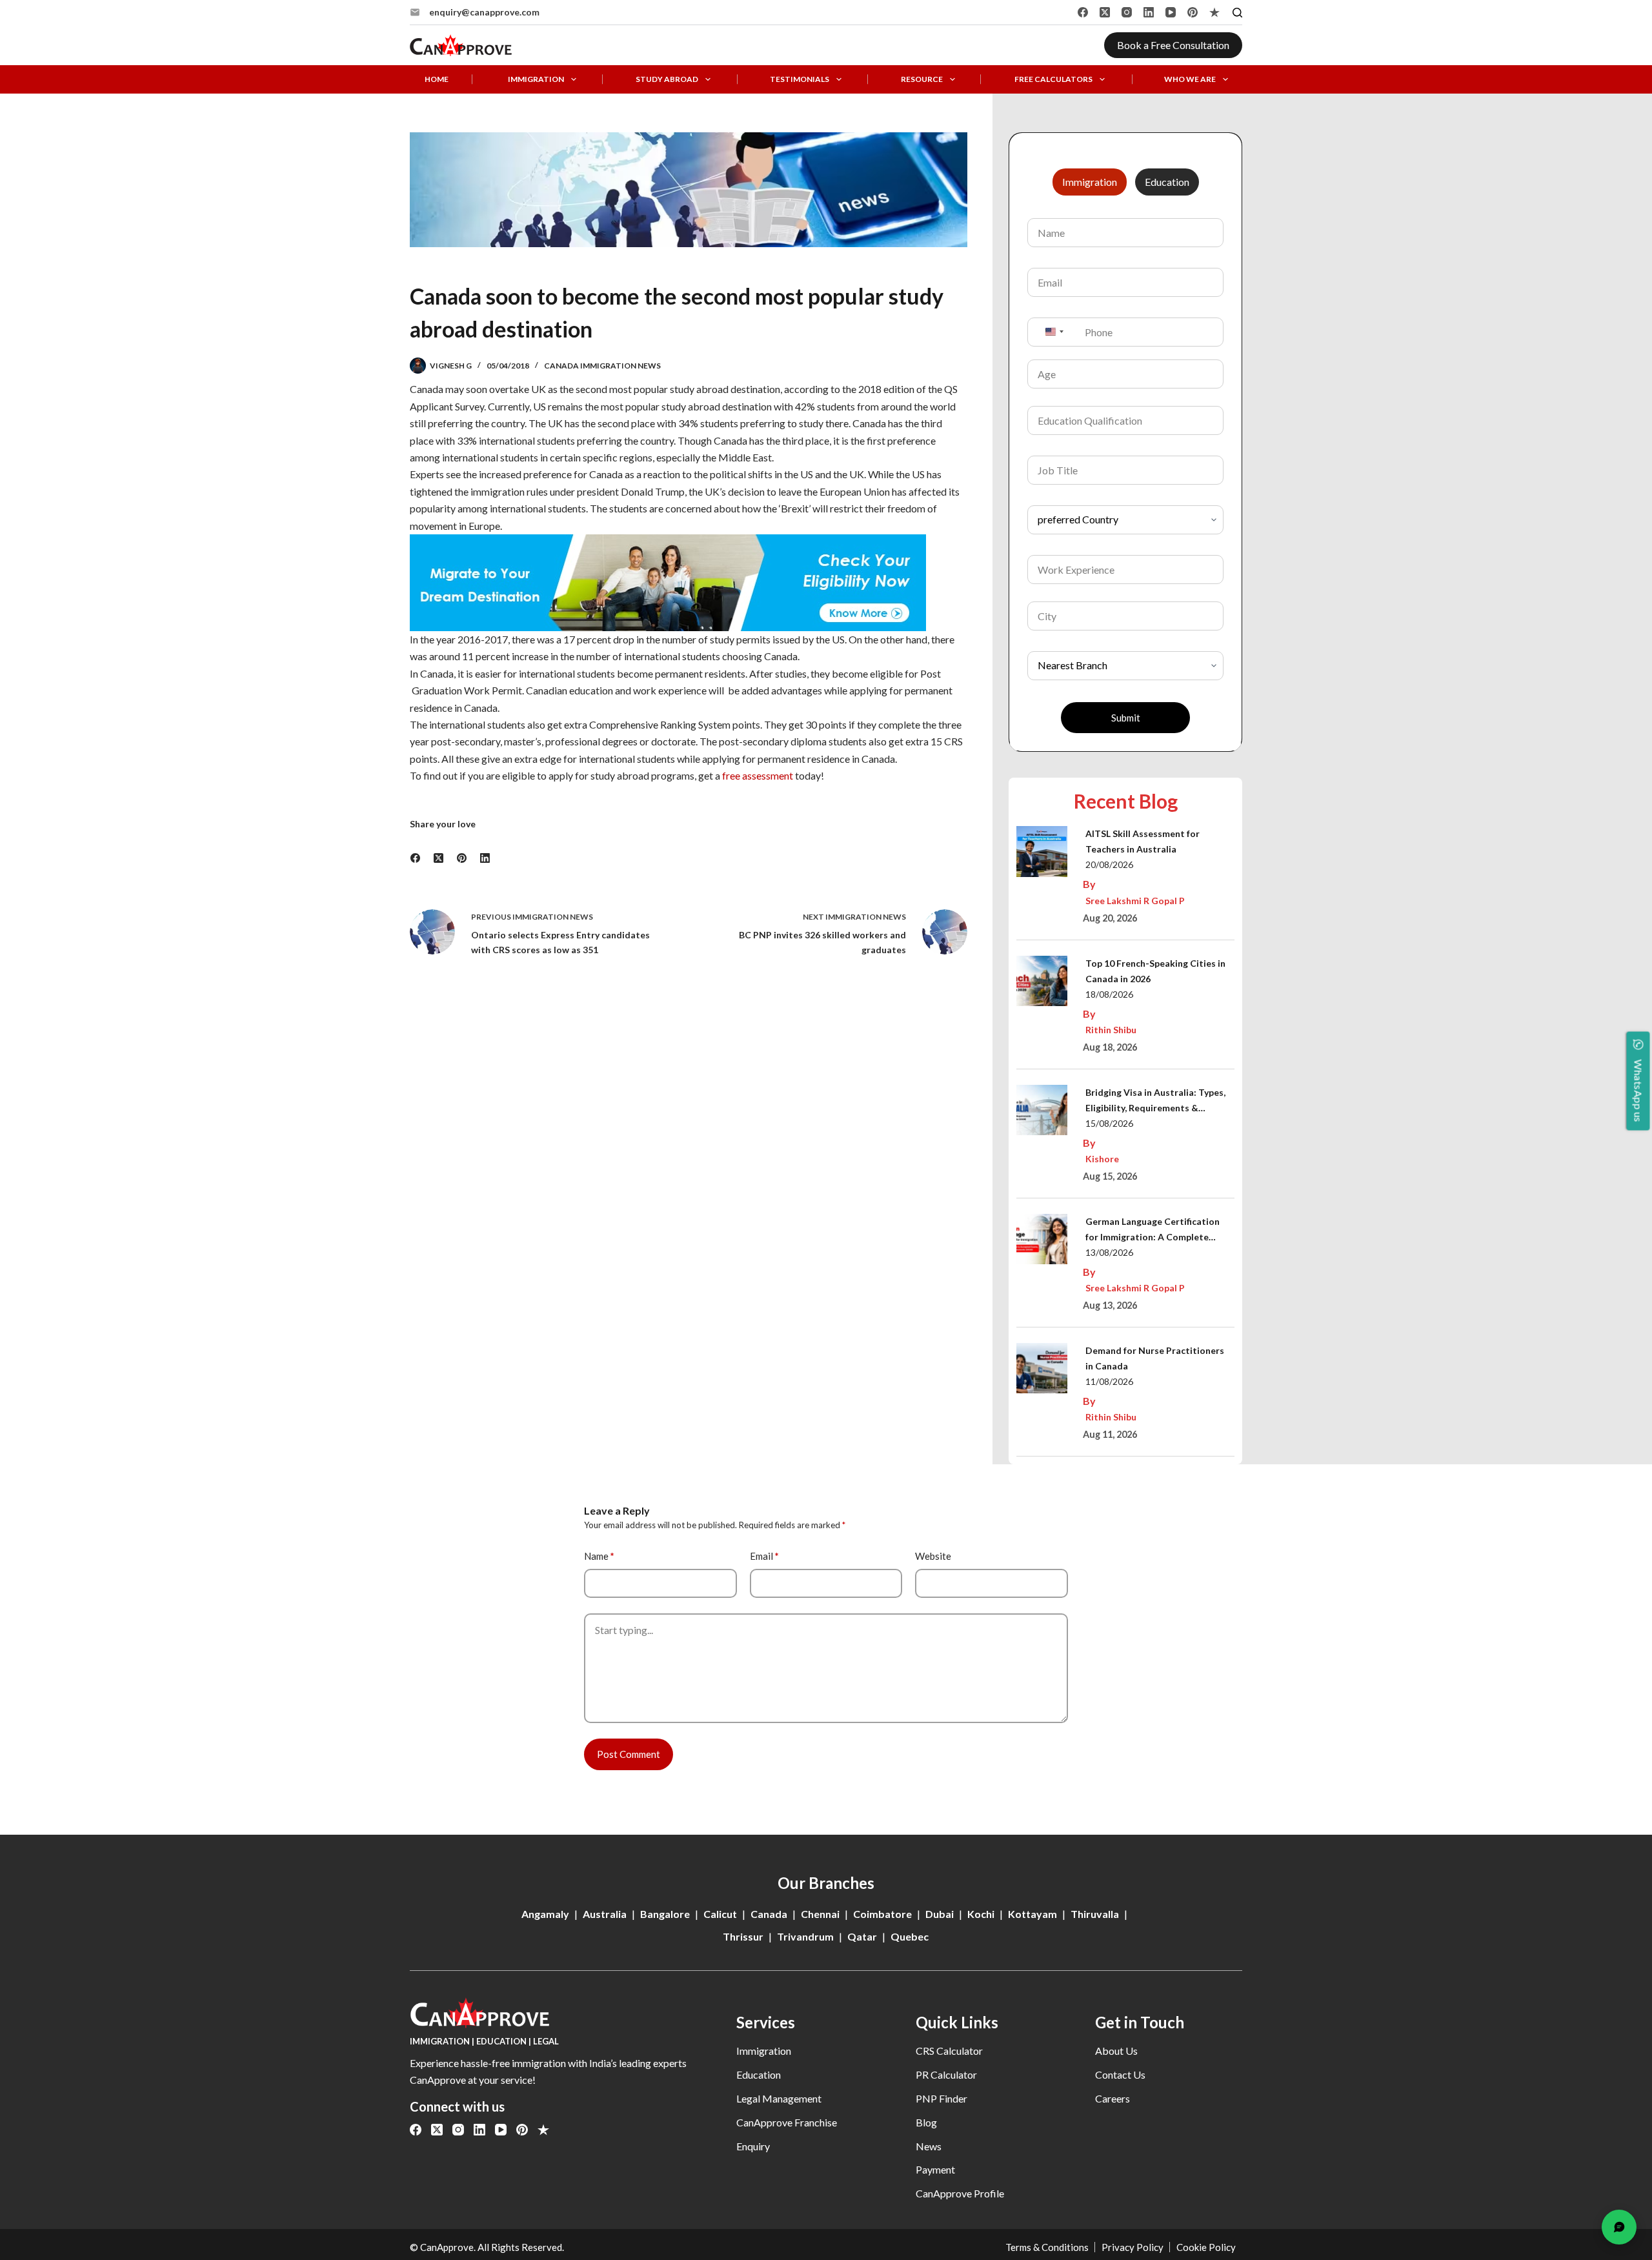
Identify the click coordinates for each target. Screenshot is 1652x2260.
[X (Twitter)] (1105, 12)
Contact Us (1120, 2074)
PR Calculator (946, 2074)
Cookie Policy (1206, 2247)
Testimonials (800, 79)
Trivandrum (805, 1936)
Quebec (910, 1936)
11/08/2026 (1109, 1381)
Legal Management (779, 2098)
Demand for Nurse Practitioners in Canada (1155, 1358)
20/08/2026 (1109, 864)
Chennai (820, 1914)
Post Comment (629, 1754)
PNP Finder (942, 2098)
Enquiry (753, 2146)
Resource (922, 79)
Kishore (1102, 1159)
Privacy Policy (1133, 2247)
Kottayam (1032, 1914)
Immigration (536, 79)
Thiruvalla (1095, 1914)
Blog (926, 2122)
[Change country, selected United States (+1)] (1054, 332)
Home (437, 79)
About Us (1116, 2051)
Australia (605, 1914)
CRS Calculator (949, 2051)
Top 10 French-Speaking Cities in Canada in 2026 (1155, 971)
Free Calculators (1053, 79)
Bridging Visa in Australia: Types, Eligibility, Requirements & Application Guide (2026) (1155, 1101)
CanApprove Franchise (787, 2122)
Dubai (940, 1914)
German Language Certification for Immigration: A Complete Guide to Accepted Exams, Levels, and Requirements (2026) (1157, 1230)
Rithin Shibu (1111, 1030)
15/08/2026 (1109, 1123)
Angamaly (545, 1914)
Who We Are (1190, 79)
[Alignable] (1214, 12)
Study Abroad (667, 79)
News (929, 2146)
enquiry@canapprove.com (484, 12)
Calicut (720, 1914)
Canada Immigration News (602, 366)
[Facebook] (1083, 12)
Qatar (862, 1936)
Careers (1113, 2098)
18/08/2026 (1109, 994)
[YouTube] (1171, 12)
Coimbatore (882, 1914)
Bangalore (665, 1914)
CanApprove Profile (960, 2193)
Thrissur (743, 1936)
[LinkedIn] (1149, 12)
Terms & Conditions (1047, 2247)
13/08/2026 (1109, 1252)
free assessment (758, 775)
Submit (1126, 718)
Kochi (981, 1914)
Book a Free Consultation (1173, 45)
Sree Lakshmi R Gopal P (1135, 901)
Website (933, 1556)
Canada (769, 1914)
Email (764, 1556)
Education (759, 2074)
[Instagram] (1127, 12)
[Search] (1237, 13)
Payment (935, 2169)
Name (599, 1556)
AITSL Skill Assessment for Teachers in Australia (1143, 841)
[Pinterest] (1193, 12)
